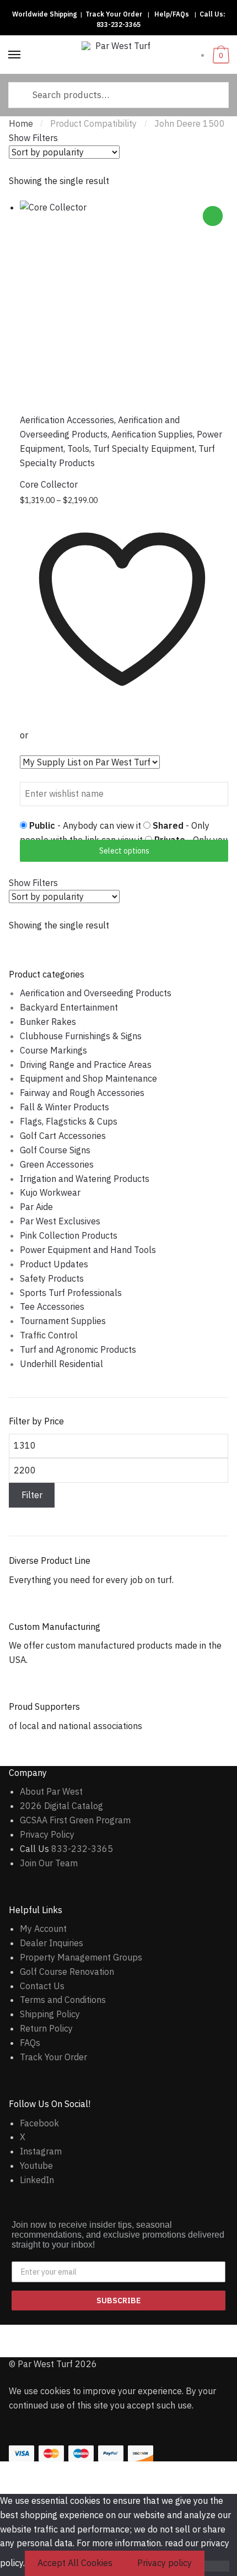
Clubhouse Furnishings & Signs (81, 1036)
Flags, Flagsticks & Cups (69, 1121)
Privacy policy (165, 2563)
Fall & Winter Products (64, 1107)
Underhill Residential (61, 1364)
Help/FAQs (172, 14)
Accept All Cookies (75, 2563)
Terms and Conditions (63, 2000)
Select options (124, 851)
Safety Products (52, 1278)
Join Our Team (49, 1863)
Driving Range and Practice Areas (86, 1065)
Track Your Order (114, 14)
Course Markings (53, 1050)
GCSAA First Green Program (75, 1820)
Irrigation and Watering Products (85, 1179)
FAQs (30, 2043)
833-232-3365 (118, 25)
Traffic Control (49, 1335)
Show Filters (33, 138)
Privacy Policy (47, 1834)
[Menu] (15, 55)
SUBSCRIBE (118, 2300)
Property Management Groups (81, 1957)
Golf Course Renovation (67, 1972)
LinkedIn (37, 2180)
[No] (217, 2566)
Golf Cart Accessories (63, 1136)
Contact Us (42, 1986)
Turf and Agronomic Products (78, 1349)
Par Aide (36, 1207)
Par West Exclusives (60, 1221)
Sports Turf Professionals (71, 1293)
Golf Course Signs (55, 1150)
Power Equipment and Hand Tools (88, 1250)
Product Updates (54, 1264)
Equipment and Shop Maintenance (88, 1078)
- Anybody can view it (86, 825)
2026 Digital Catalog (61, 1806)
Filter (32, 1495)
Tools (78, 449)
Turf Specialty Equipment (144, 449)
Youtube (36, 2165)
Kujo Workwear (50, 1192)
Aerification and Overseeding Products (96, 993)
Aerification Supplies (152, 434)
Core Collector (49, 484)
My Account (43, 1929)
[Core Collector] (124, 305)
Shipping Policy (50, 2014)
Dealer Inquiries (52, 1943)
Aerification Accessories (67, 420)
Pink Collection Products (69, 1235)
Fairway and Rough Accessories (82, 1093)
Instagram (41, 2151)
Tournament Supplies (63, 1321)
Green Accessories (57, 1164)
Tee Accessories (52, 1306)
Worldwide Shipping (44, 14)
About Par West (51, 1791)
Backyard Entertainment (69, 1007)
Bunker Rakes (48, 1022)
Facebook (39, 2123)
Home (21, 123)
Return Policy (46, 2028)
